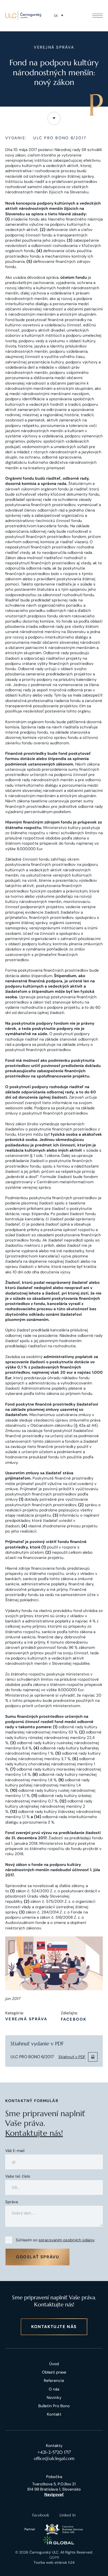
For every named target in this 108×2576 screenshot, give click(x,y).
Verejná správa (26, 2019)
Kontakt (54, 2414)
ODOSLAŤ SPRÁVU (37, 2257)
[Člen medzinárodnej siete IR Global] (59, 2540)
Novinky (54, 2398)
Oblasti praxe (54, 2372)
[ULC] (23, 16)
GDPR (54, 2557)
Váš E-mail (15, 2151)
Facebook (74, 2019)
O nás (54, 2389)
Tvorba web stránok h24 (54, 2562)
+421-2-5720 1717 (54, 2452)
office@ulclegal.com (54, 2458)
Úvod (54, 2364)
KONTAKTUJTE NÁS (54, 2327)
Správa (12, 2202)
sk (56, 16)
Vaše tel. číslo (18, 2176)
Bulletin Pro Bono (54, 2406)
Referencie (54, 2381)
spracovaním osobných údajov (67, 2240)
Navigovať (54, 2494)
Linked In (68, 2515)
